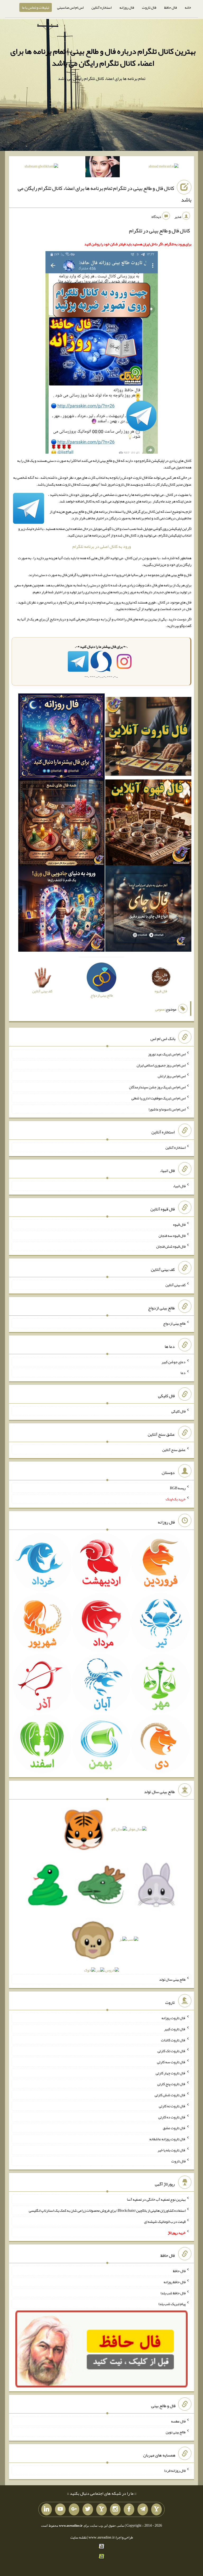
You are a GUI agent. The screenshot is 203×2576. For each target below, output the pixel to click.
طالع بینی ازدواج (174, 1323)
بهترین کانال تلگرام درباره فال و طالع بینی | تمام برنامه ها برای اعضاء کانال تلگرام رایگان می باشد (103, 57)
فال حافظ (170, 7)
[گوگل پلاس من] (74, 2510)
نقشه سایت (79, 2537)
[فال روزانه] (61, 738)
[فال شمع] (61, 824)
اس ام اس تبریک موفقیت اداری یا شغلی (158, 1098)
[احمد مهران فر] (163, 167)
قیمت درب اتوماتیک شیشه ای (165, 2221)
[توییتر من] (88, 2510)
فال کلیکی (178, 1411)
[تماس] (101, 2510)
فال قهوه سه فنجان (172, 1235)
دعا (183, 1373)
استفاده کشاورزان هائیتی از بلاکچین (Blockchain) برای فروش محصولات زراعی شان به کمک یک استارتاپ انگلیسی (107, 2210)
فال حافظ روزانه (175, 2282)
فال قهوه (179, 1224)
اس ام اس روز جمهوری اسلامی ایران (161, 1065)
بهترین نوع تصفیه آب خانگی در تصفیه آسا (156, 2199)
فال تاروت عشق (174, 2128)
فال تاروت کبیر (175, 2029)
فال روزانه (127, 7)
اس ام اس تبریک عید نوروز (167, 1054)
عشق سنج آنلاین (174, 1449)
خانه (188, 7)
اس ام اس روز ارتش (172, 1076)
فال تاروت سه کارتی (171, 2062)
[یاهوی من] (156, 2510)
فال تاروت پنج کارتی (171, 2084)
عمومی (160, 1009)
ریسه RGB (178, 1488)
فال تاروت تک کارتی (172, 2051)
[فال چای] (148, 910)
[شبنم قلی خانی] (41, 167)
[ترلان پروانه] (103, 168)
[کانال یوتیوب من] (60, 2510)
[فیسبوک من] (129, 2510)
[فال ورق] (61, 910)
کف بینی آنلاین (176, 1285)
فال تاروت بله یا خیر (172, 2150)
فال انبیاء (179, 1186)
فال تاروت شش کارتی (170, 2095)
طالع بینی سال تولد (172, 1979)
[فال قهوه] (148, 824)
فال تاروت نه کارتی (172, 2106)
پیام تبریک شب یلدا (172, 2304)
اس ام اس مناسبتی (70, 7)
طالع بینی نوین (176, 2432)
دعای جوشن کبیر (174, 1362)
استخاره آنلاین (101, 7)
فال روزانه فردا (175, 2470)
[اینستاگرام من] (115, 2510)
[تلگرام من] (143, 2510)
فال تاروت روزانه (174, 2018)
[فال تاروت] (148, 738)
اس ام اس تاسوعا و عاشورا (167, 1109)
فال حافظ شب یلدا (173, 2293)
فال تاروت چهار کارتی (171, 2073)
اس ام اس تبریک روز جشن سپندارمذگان (157, 1087)
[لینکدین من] (47, 2510)
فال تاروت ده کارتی (172, 2117)
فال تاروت (149, 7)
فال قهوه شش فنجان (171, 1246)
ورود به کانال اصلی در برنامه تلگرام (102, 546)
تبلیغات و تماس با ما (36, 7)
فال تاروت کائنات (173, 2040)
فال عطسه (178, 2421)
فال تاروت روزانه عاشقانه (167, 2139)
